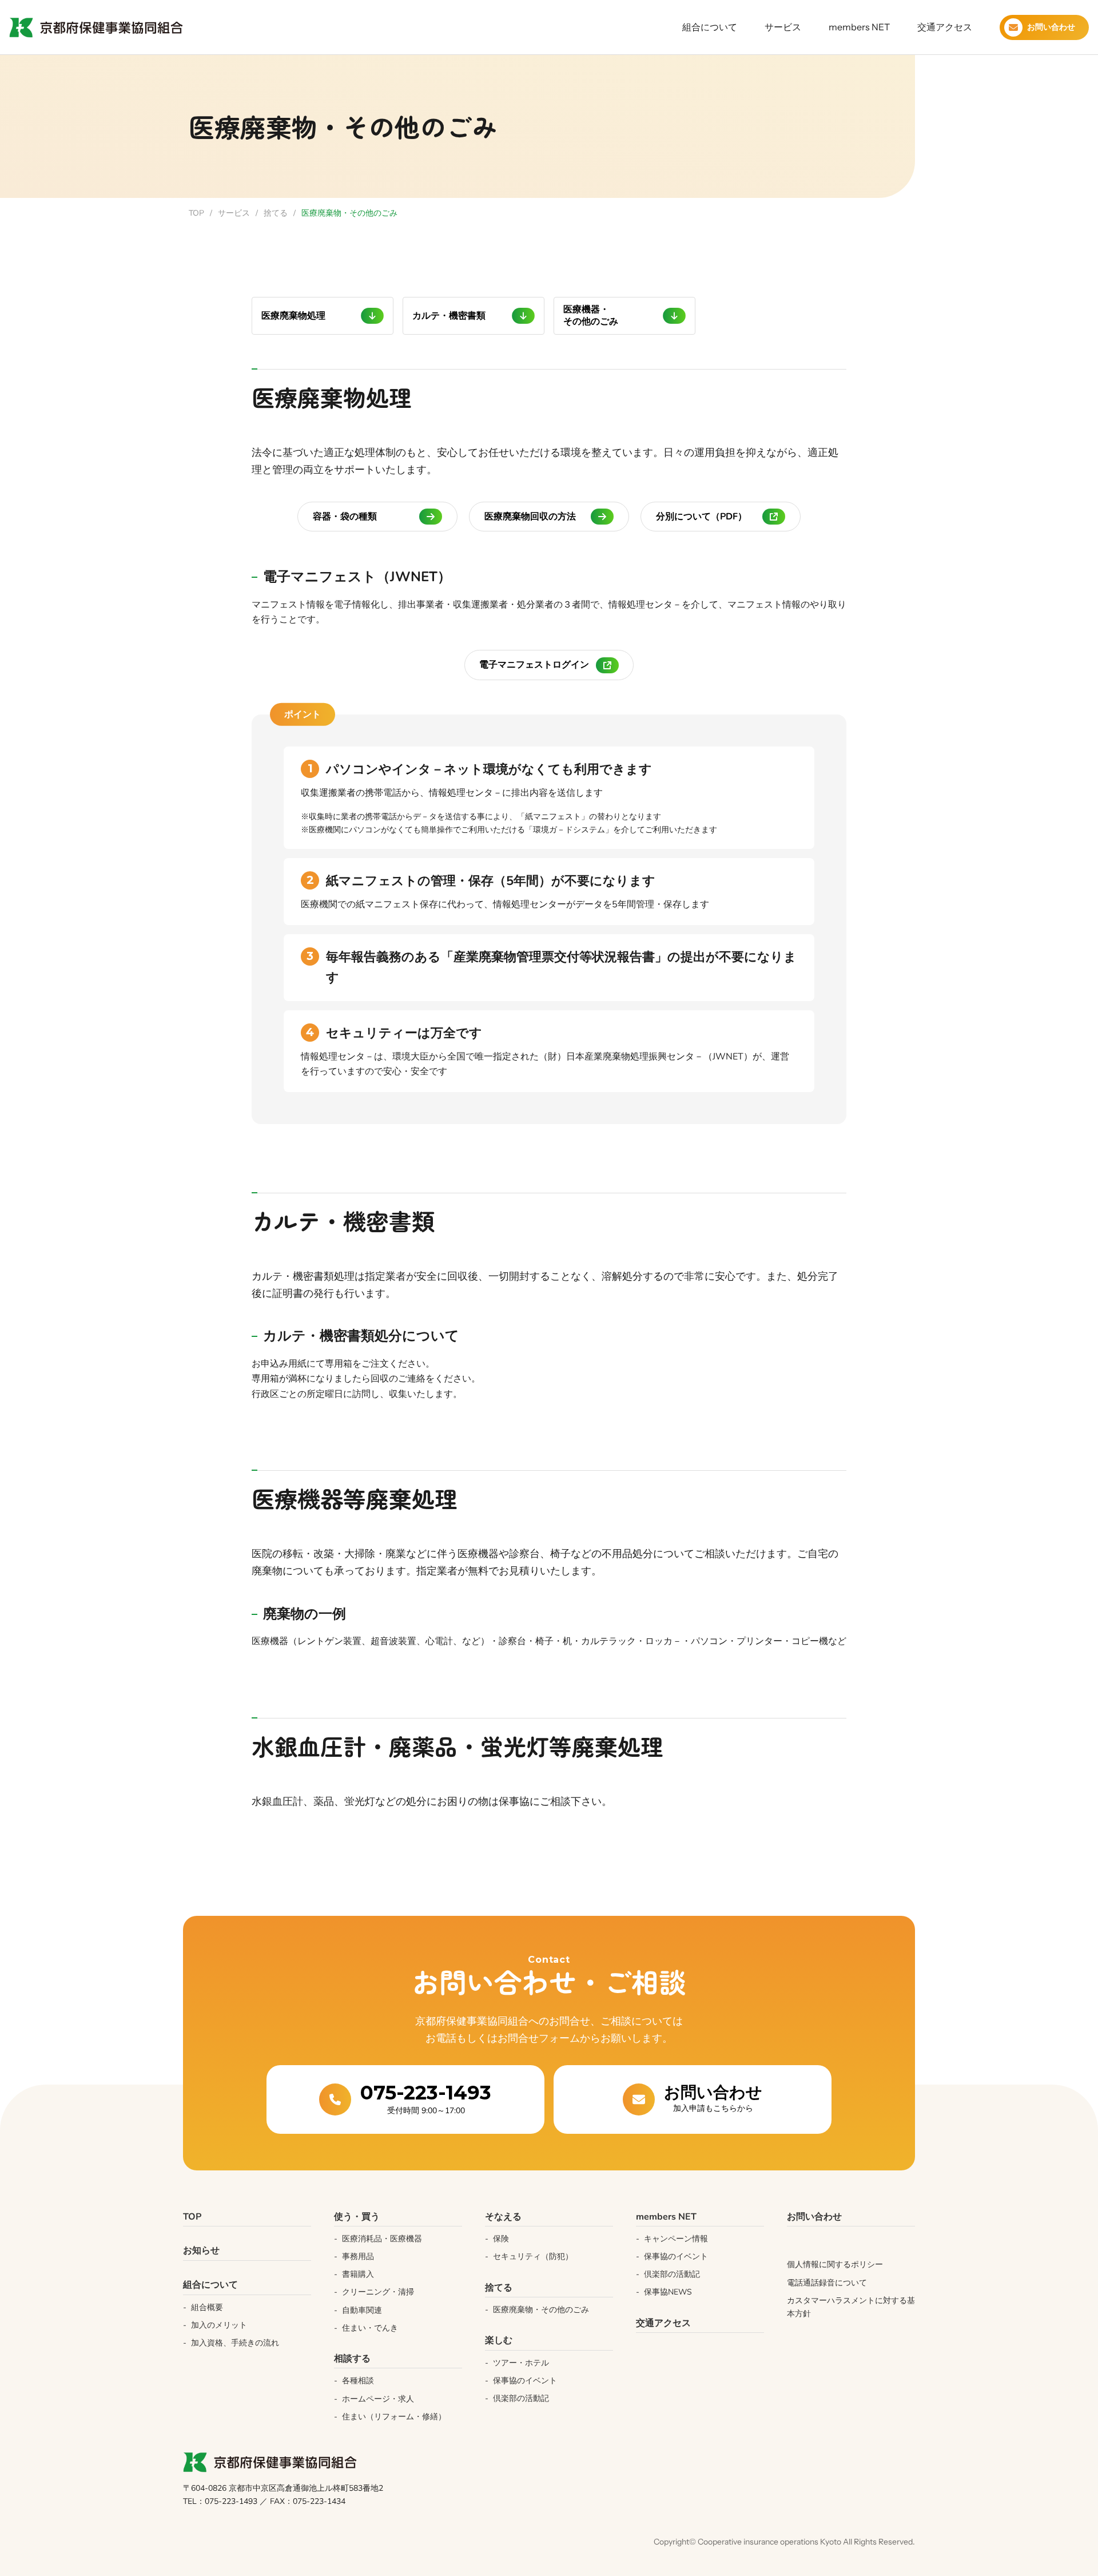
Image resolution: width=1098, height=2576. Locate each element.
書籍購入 (358, 2274)
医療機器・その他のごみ (591, 315)
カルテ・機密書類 (449, 316)
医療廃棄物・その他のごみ (541, 2310)
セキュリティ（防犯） (533, 2257)
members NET (859, 27)
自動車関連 (362, 2310)
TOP (196, 213)
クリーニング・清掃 (378, 2292)
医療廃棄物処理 (293, 316)
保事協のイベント (525, 2381)
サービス (783, 27)
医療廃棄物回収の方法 (530, 517)
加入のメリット (219, 2325)
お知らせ (201, 2250)
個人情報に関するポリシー (835, 2265)
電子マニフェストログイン (534, 665)
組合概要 (207, 2307)
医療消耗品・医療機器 (382, 2239)
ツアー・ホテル (521, 2363)
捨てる (276, 213)
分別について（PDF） (701, 517)
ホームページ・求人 (378, 2399)
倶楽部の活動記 (521, 2398)
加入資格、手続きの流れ (235, 2343)
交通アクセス (945, 27)
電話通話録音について (827, 2283)
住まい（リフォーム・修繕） (394, 2417)
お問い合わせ (814, 2217)
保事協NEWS (668, 2292)
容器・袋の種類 (345, 517)
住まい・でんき (370, 2328)
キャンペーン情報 (676, 2239)
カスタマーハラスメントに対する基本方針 (851, 2307)
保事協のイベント (676, 2257)
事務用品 (358, 2257)
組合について (710, 27)
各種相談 (358, 2381)
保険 (501, 2239)
